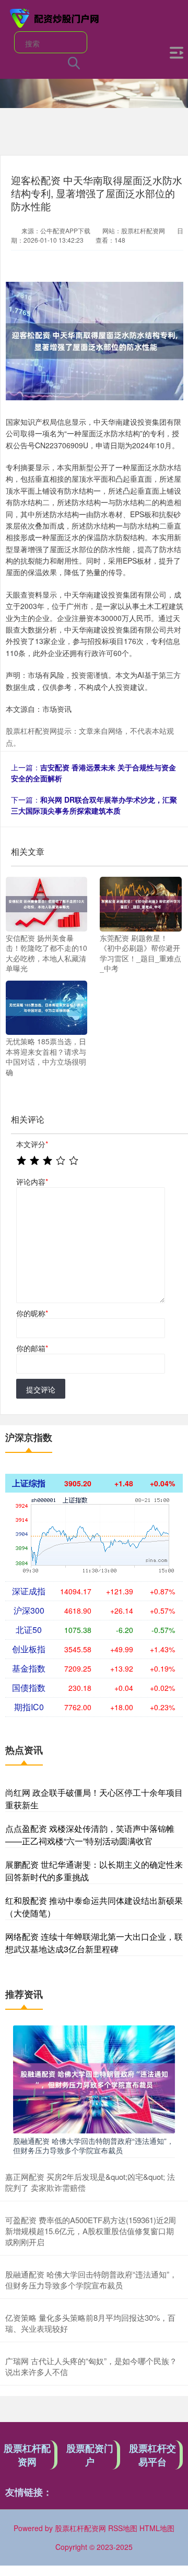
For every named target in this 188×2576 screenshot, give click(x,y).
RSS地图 (123, 2528)
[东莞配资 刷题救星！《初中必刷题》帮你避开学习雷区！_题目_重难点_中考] (140, 903)
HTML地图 (157, 2528)
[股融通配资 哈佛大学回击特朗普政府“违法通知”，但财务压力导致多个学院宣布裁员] (94, 2078)
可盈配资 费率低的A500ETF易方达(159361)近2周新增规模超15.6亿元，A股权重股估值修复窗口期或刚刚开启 (91, 2231)
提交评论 (41, 1389)
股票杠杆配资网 (27, 2455)
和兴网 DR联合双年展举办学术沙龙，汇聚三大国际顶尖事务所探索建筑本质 (94, 805)
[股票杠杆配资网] (55, 17)
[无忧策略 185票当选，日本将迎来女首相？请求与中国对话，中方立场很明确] (46, 1007)
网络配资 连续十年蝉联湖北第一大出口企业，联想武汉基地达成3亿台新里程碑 (94, 1943)
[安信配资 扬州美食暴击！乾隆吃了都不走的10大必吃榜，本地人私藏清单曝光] (46, 903)
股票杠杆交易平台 (152, 2455)
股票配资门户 (90, 2455)
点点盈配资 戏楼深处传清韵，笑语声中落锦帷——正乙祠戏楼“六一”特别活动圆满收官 (90, 1835)
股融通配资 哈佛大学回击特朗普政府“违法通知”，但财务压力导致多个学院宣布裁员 (93, 2145)
